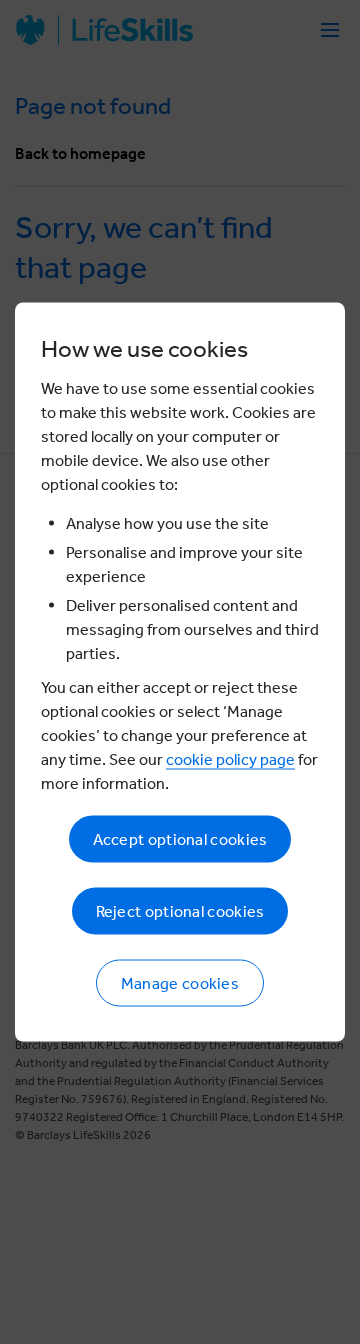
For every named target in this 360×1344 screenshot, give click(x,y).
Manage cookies (180, 983)
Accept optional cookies (180, 839)
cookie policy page (230, 759)
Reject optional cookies (180, 911)
